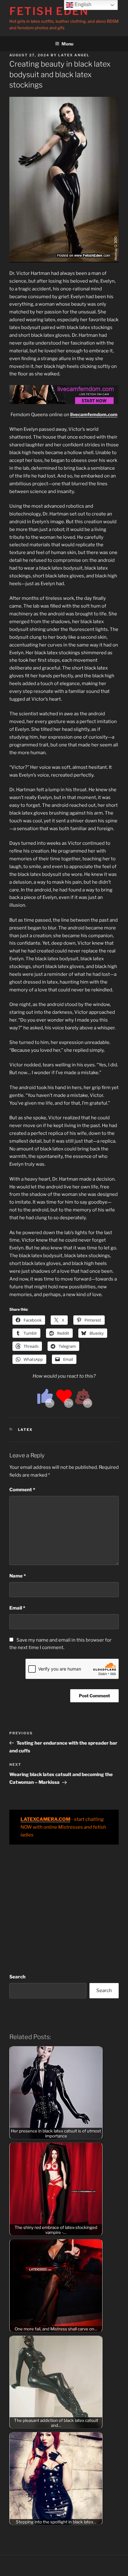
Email (17, 1608)
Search (17, 1977)
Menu (67, 44)
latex (25, 1430)
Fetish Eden (49, 11)
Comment (22, 1490)
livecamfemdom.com (94, 415)
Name (18, 1576)
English (82, 5)
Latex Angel (74, 55)
